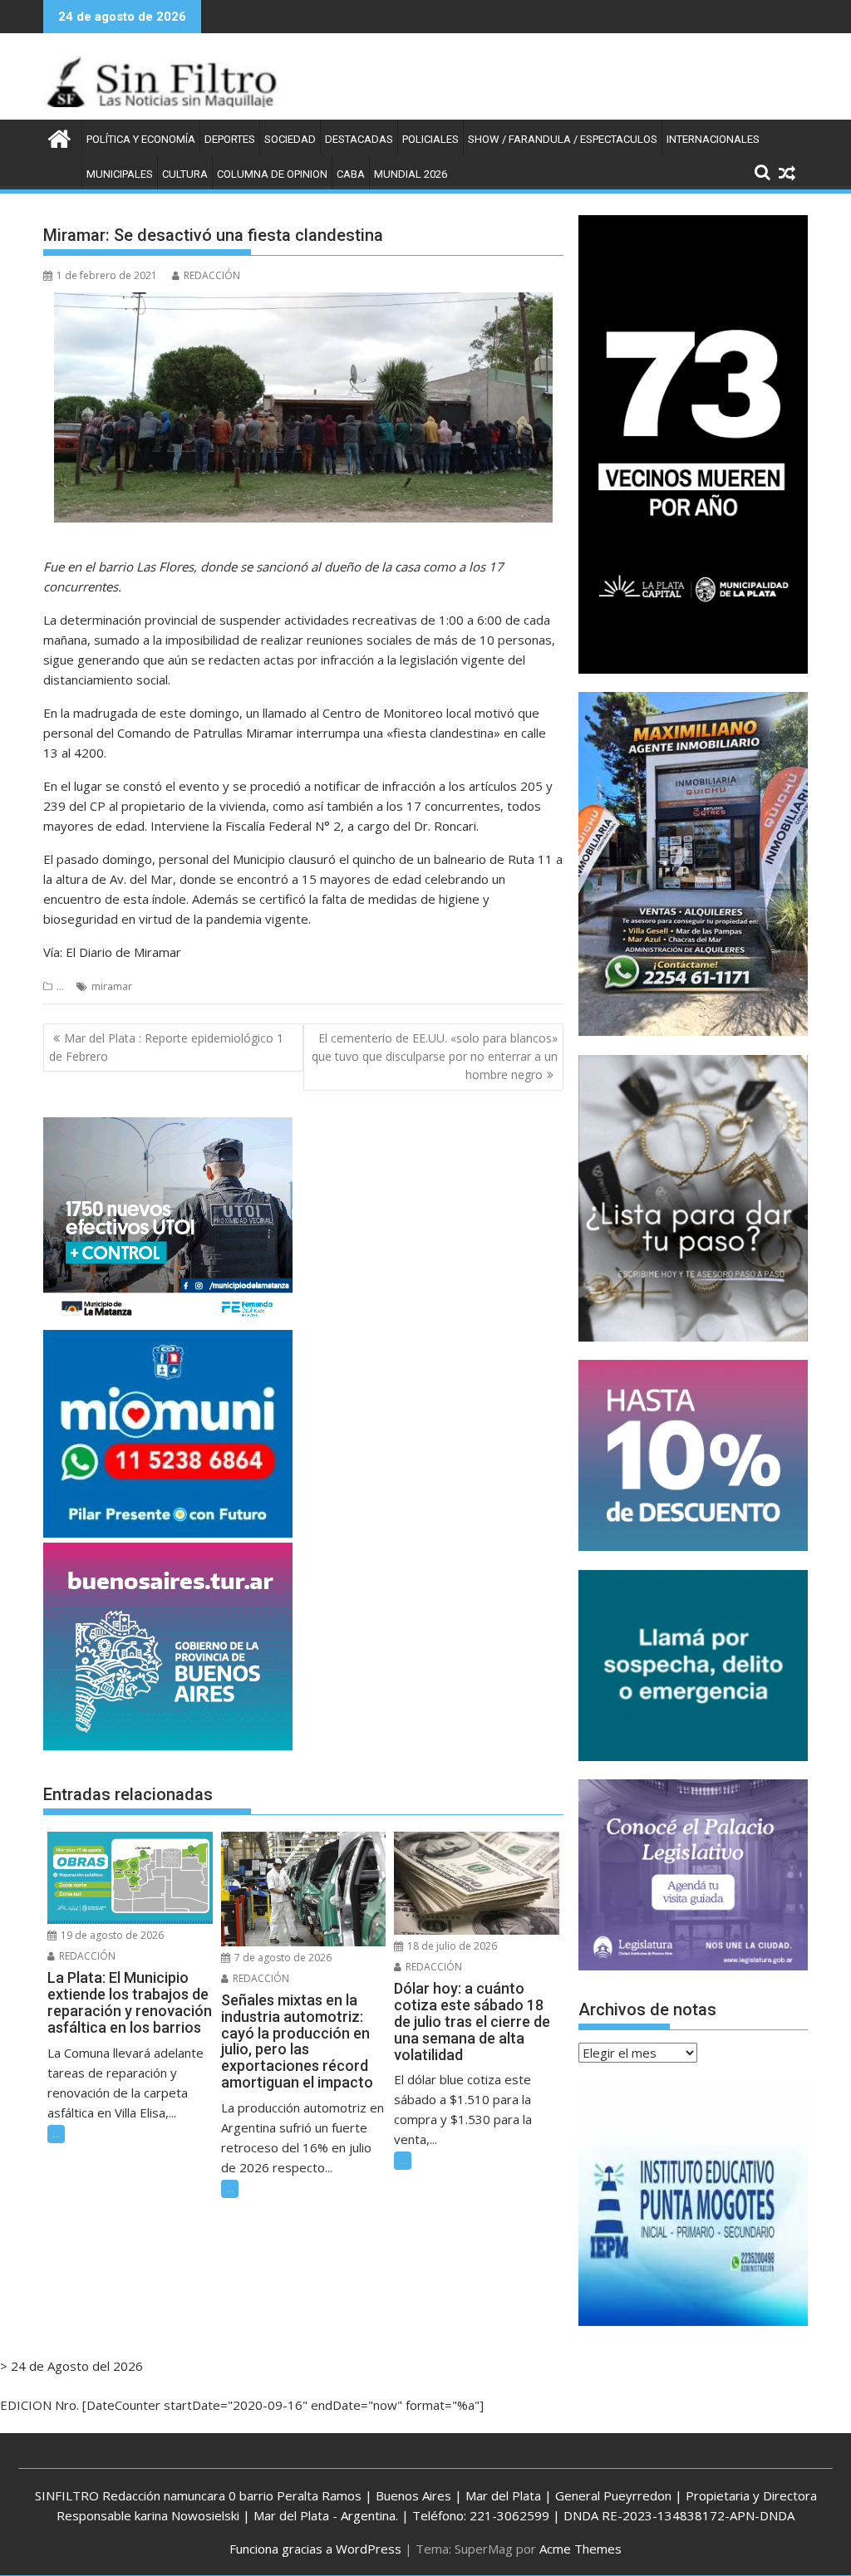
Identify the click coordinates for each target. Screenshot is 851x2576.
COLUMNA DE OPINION (272, 174)
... (60, 986)
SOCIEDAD (290, 139)
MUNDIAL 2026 (411, 174)
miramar (112, 986)
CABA (351, 174)
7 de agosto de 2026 (282, 1958)
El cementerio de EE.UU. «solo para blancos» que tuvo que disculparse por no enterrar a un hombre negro (435, 1057)
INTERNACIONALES (713, 139)
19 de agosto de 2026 (111, 1935)
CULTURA (185, 174)
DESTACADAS (359, 139)
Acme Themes (580, 2549)
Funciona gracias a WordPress (315, 2549)
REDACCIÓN (212, 275)
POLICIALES (430, 139)
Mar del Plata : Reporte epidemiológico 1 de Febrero (166, 1047)
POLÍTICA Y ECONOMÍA (141, 139)
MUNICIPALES (120, 174)
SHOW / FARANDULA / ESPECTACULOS (563, 139)
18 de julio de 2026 (451, 1946)
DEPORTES (230, 139)
